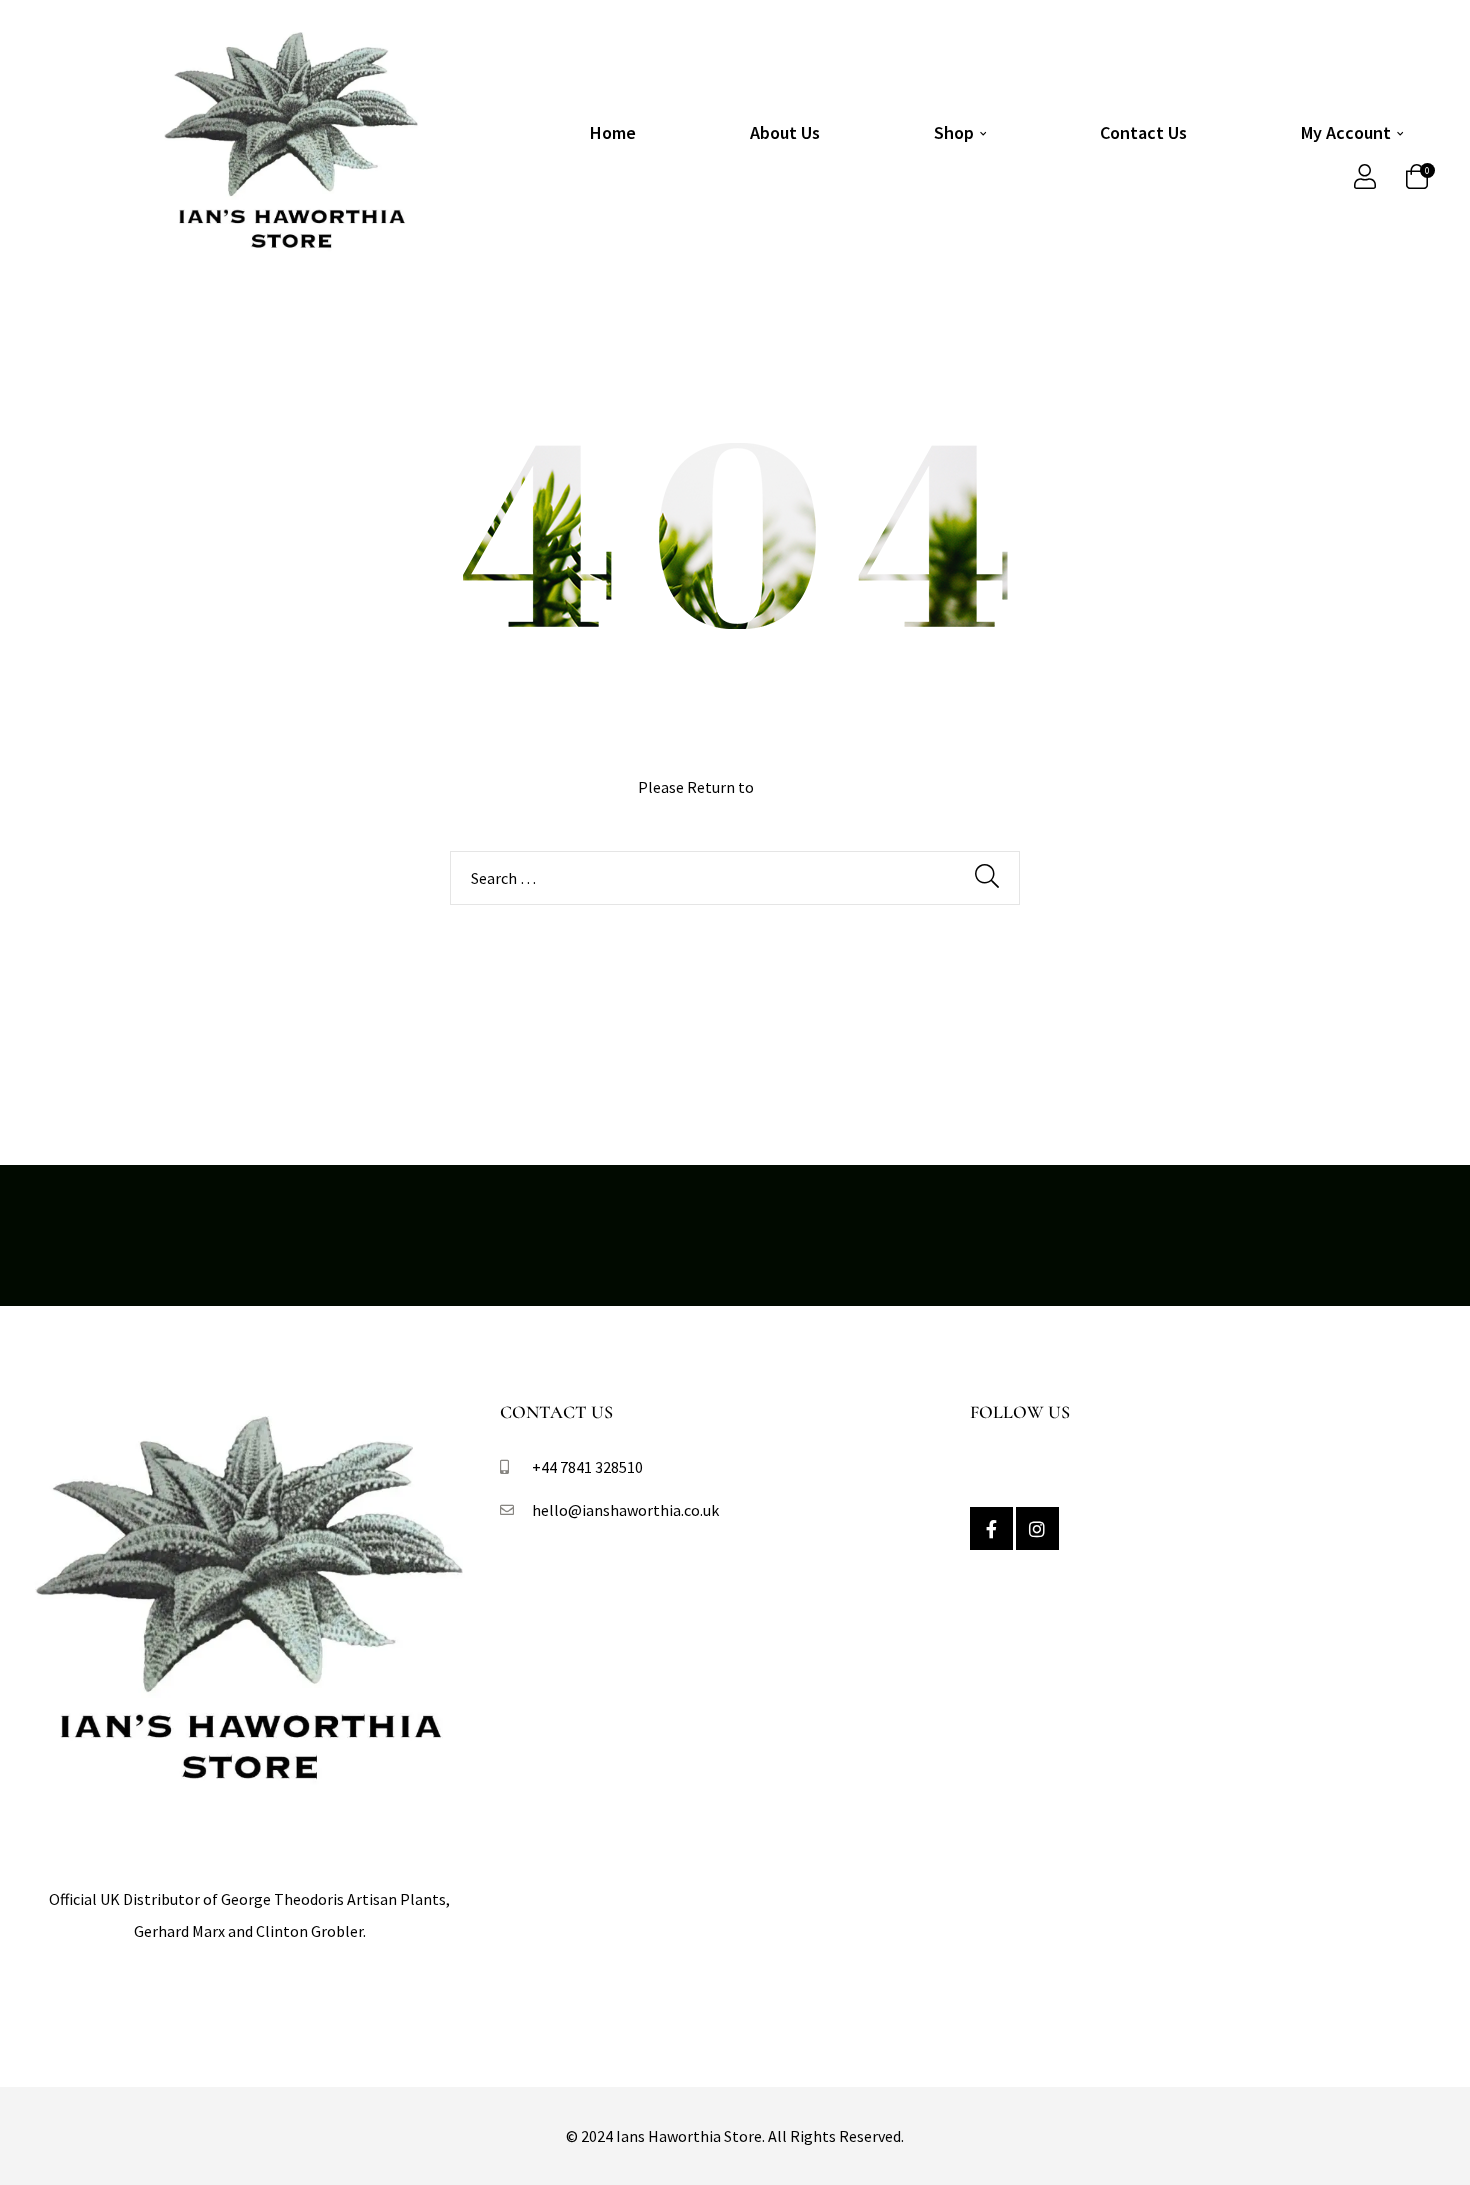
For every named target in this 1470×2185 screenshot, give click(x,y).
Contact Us (1143, 132)
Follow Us (1020, 1412)
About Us (785, 132)
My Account (1346, 132)
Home (613, 132)
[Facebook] (991, 1528)
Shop (954, 132)
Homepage (795, 787)
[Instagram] (1037, 1528)
